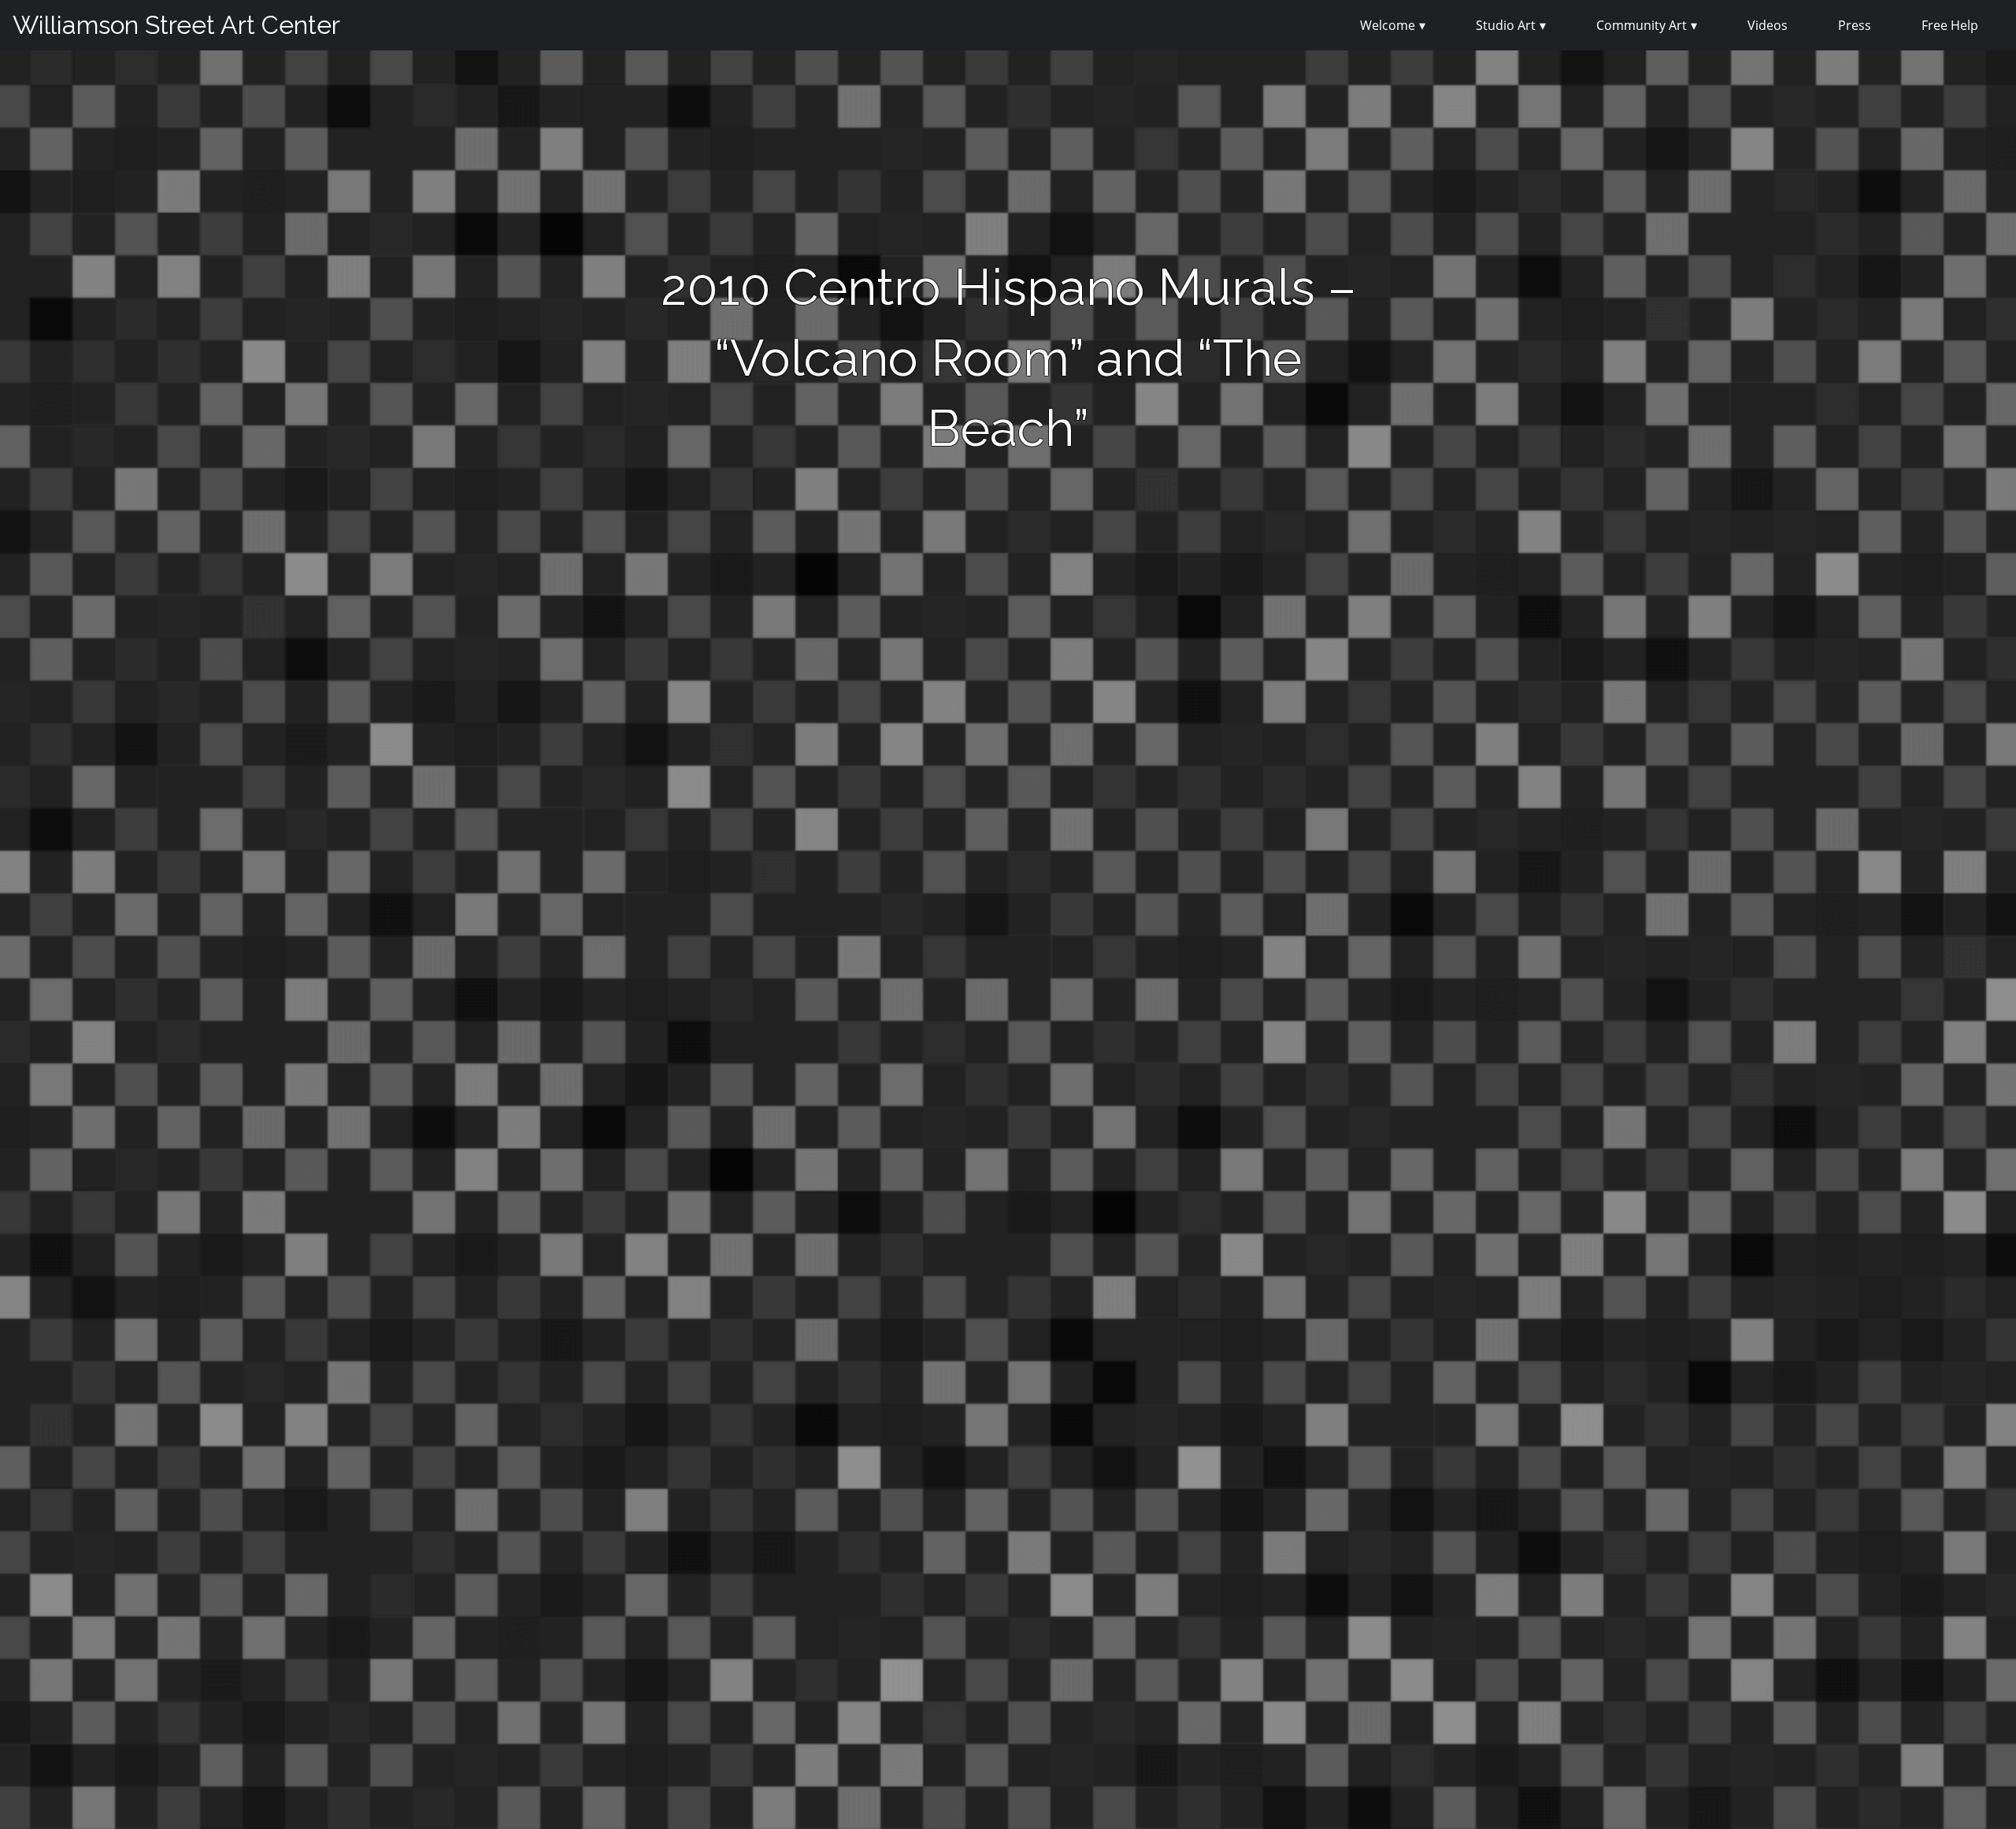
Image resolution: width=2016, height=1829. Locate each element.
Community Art (1642, 25)
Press (1855, 25)
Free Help (1950, 25)
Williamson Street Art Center (176, 25)
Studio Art (1506, 25)
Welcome (1388, 25)
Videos (1768, 25)
